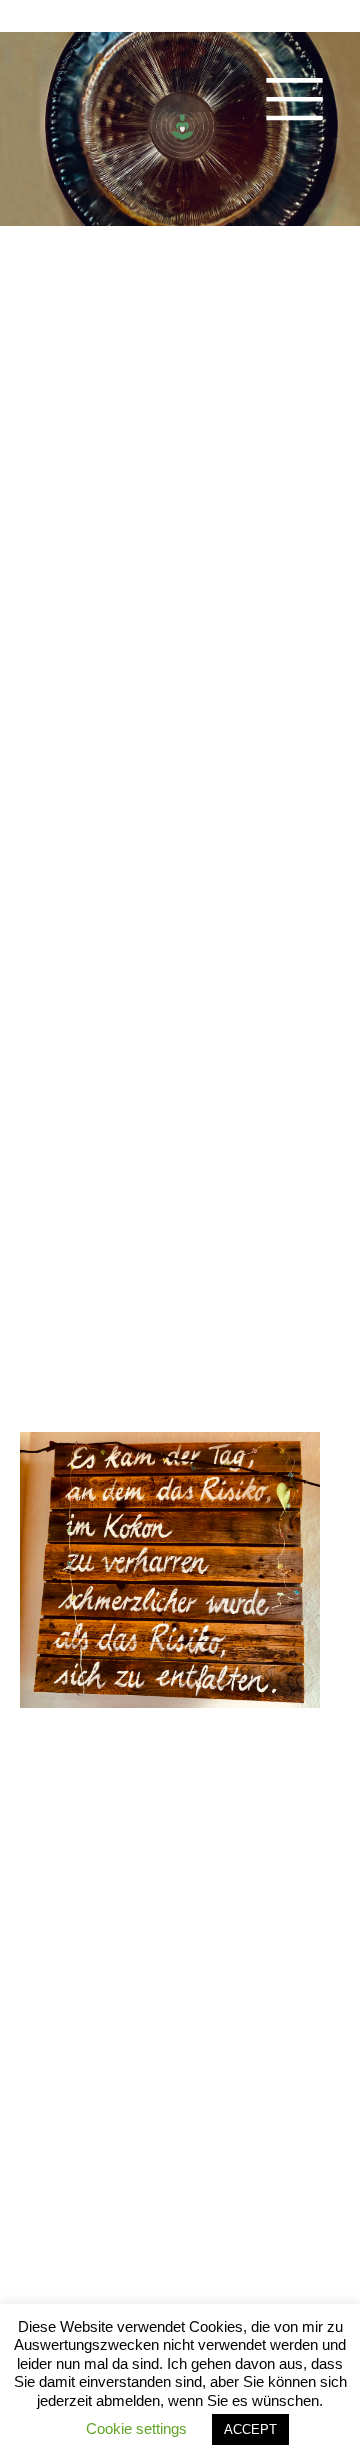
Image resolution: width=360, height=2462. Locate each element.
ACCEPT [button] (250, 2429)
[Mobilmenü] (295, 97)
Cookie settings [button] (136, 2428)
